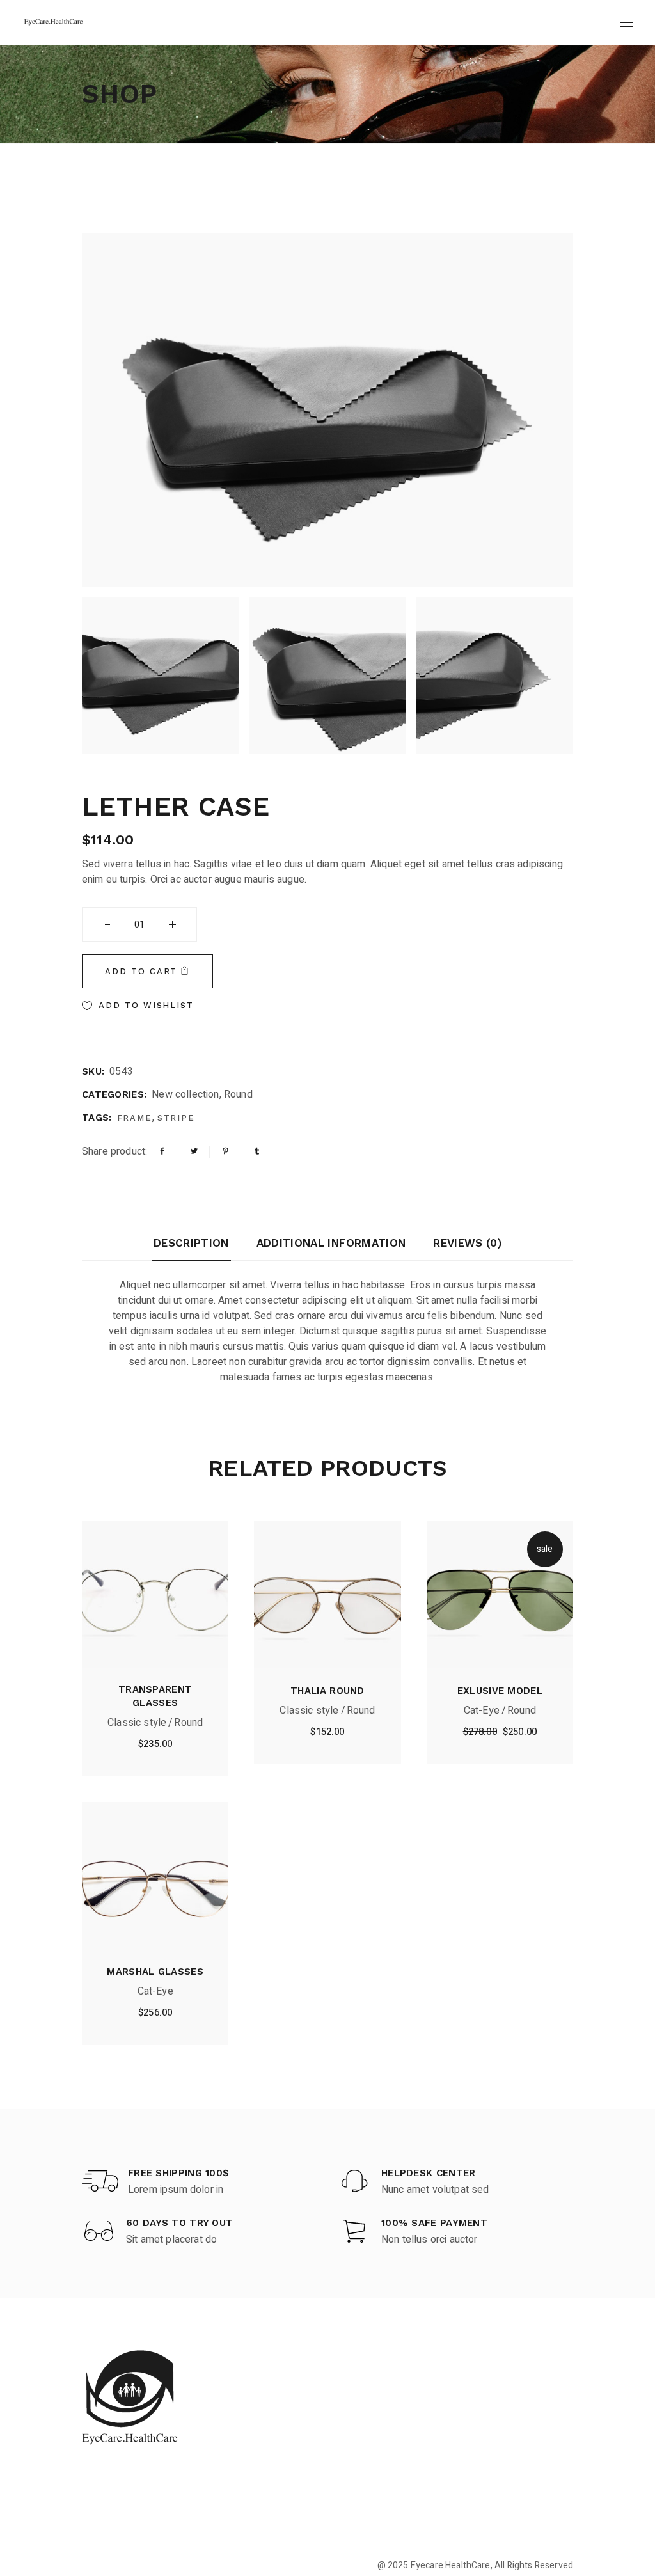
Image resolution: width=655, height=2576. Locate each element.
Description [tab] (191, 1243)
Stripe (177, 1118)
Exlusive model (500, 1691)
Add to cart (141, 971)
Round (238, 1094)
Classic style (137, 1723)
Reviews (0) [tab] (467, 1243)
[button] (138, 1006)
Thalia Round (327, 1691)
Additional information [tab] (331, 1243)
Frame (135, 1118)
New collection (185, 1094)
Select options (155, 2016)
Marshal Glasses (155, 1972)
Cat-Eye (482, 1711)
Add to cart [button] (155, 1747)
